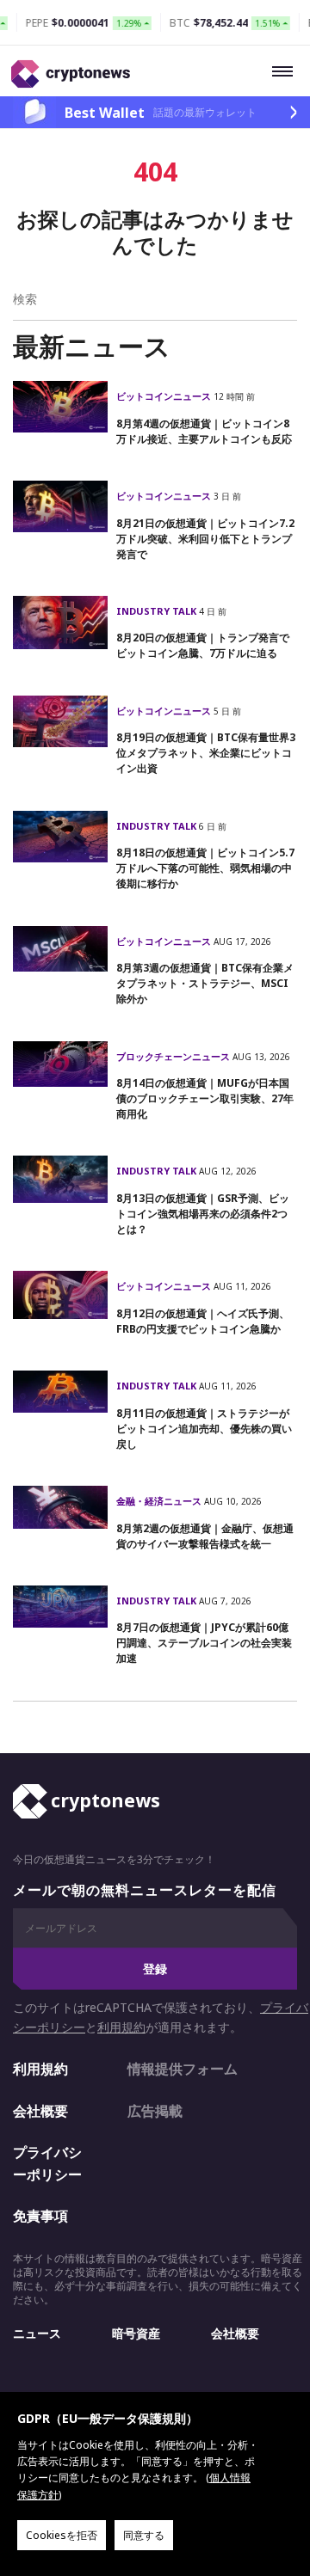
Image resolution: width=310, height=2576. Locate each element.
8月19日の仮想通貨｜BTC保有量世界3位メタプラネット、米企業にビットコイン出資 (206, 753)
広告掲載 (155, 2111)
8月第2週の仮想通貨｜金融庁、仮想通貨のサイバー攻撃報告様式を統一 (205, 1536)
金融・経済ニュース (160, 1501)
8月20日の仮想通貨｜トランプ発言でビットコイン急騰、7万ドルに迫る (203, 645)
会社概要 (40, 2111)
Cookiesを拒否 (62, 2535)
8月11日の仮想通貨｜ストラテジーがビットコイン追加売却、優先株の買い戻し (204, 1429)
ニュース (37, 2333)
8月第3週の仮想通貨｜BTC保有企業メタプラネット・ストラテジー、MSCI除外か (205, 983)
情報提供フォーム (183, 2069)
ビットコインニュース (165, 396)
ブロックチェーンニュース (174, 1056)
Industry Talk (158, 611)
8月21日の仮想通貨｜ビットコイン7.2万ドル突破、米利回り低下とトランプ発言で (205, 539)
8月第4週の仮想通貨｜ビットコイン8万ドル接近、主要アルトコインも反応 (204, 431)
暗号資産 (136, 2333)
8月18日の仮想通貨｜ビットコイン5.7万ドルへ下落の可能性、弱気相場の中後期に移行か (205, 868)
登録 (155, 1969)
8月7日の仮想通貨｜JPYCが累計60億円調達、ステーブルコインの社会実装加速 (204, 1643)
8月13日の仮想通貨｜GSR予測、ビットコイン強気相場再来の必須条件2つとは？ (203, 1214)
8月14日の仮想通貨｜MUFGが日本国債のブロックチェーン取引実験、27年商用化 (205, 1098)
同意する (144, 2535)
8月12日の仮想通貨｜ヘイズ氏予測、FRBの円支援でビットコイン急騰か (203, 1321)
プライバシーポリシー (47, 2163)
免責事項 (40, 2216)
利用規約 (121, 2027)
